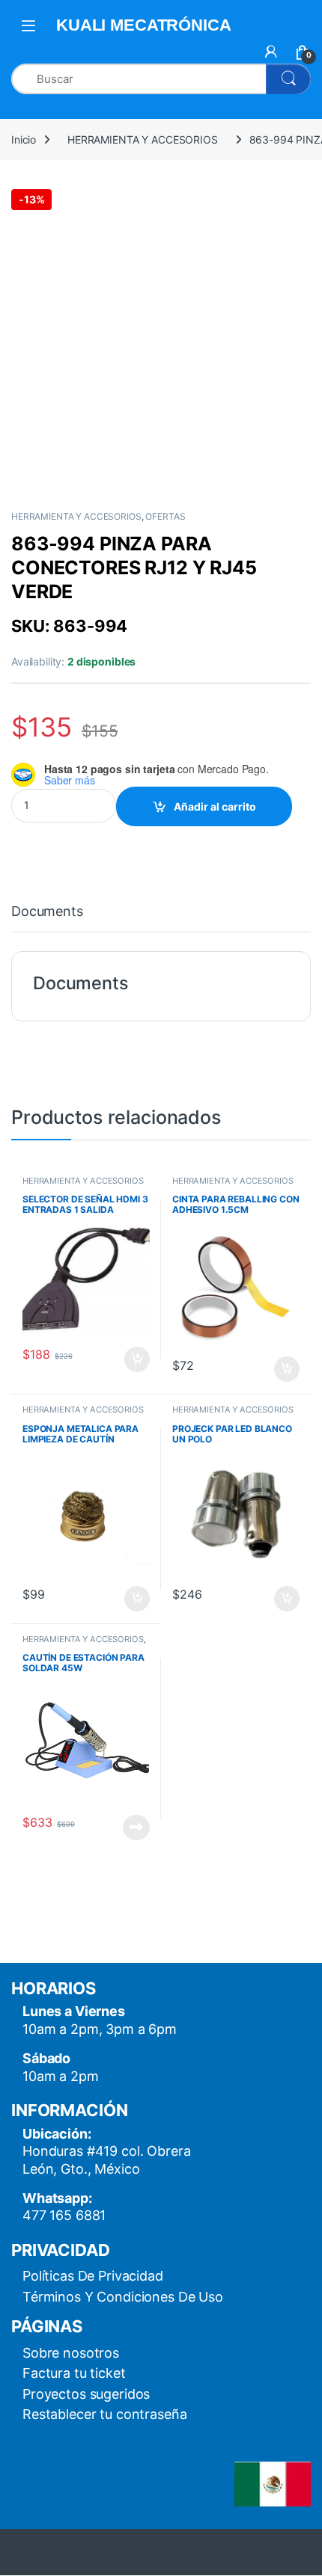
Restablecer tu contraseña (105, 2414)
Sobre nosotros (71, 2353)
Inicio (24, 139)
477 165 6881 (64, 2215)
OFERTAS (165, 516)
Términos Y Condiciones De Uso (123, 2297)
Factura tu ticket (74, 2373)
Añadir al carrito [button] (134, 1359)
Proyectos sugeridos (86, 2394)
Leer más (136, 1828)
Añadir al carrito (215, 806)
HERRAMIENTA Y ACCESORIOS (143, 139)
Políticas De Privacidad (93, 2276)
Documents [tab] (47, 912)
